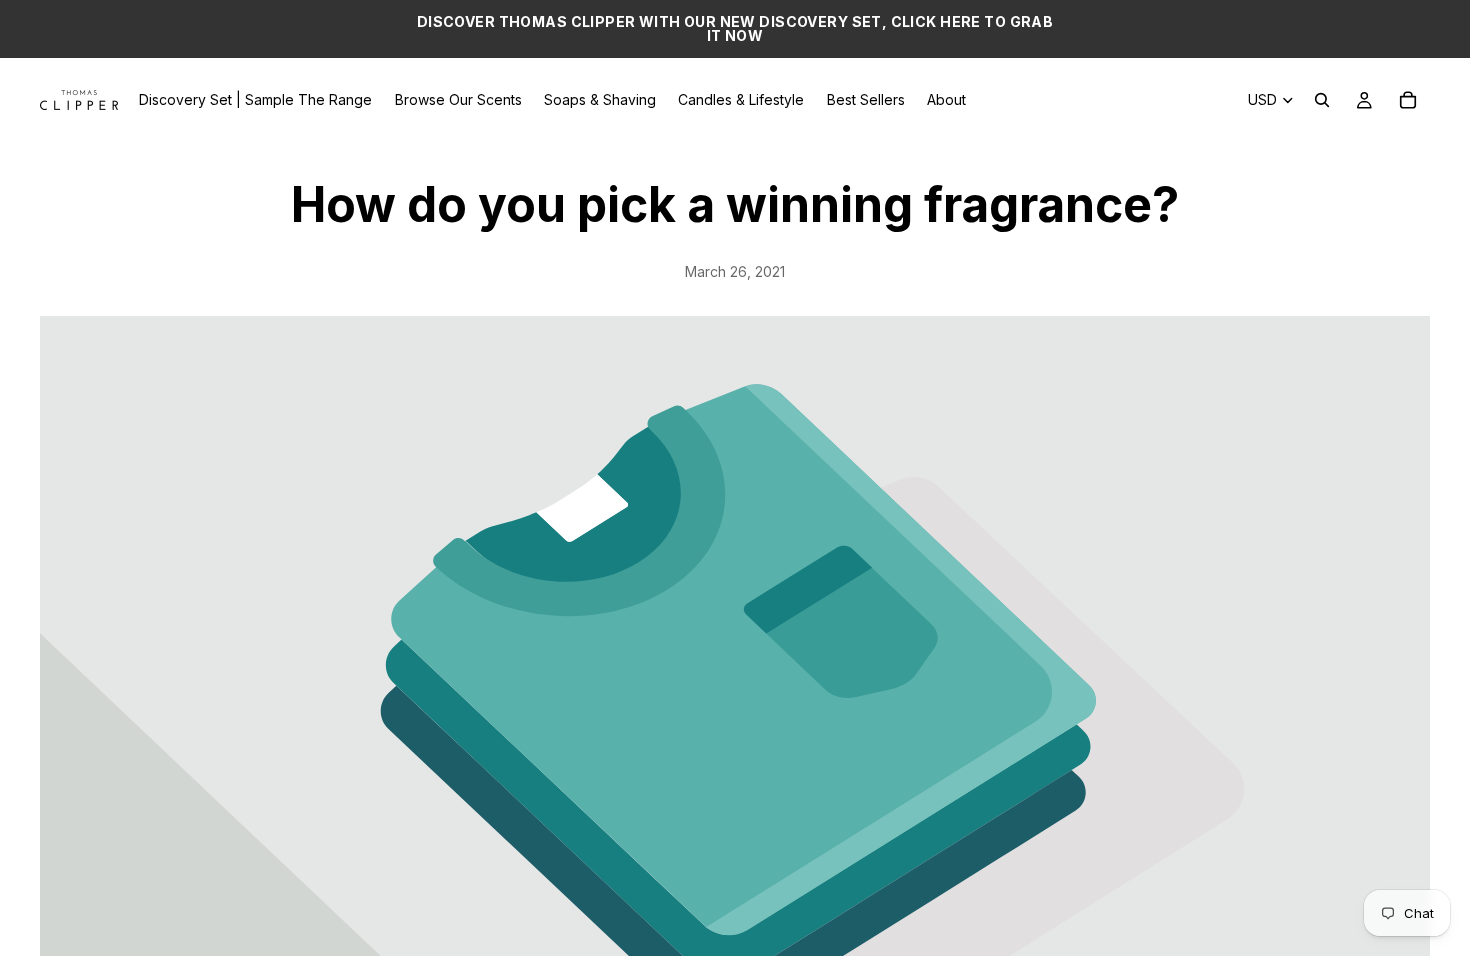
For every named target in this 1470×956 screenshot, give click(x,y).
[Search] (1322, 100)
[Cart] (1408, 100)
